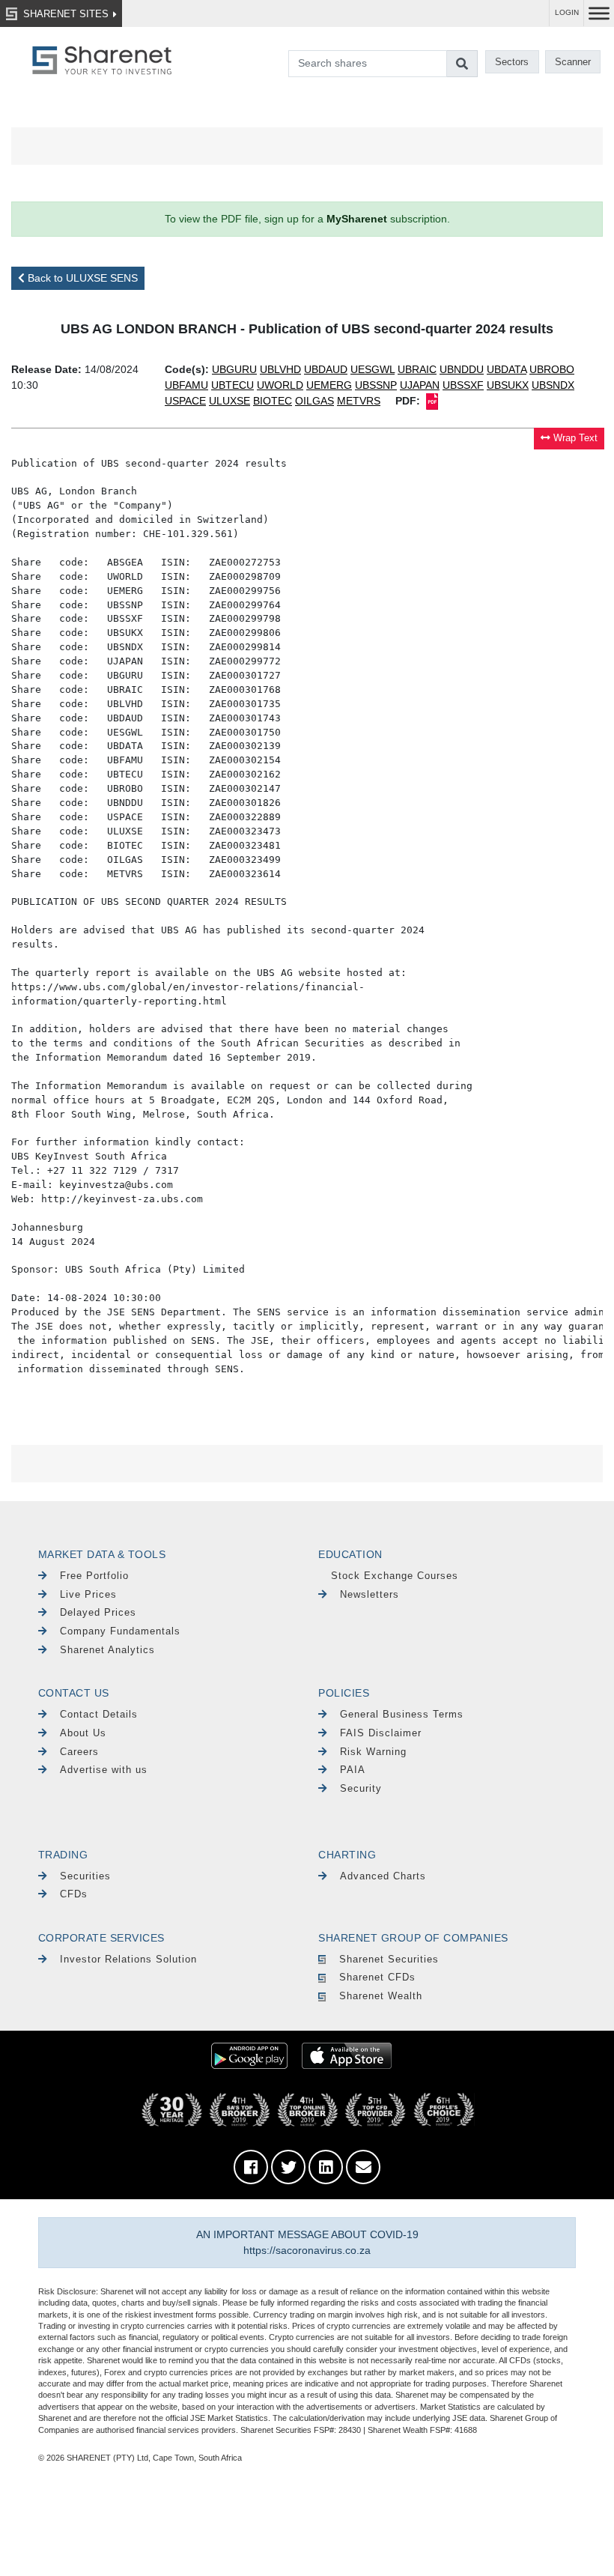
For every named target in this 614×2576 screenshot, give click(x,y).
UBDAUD (326, 369)
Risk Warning (373, 1752)
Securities (85, 1876)
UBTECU (232, 385)
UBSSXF (463, 385)
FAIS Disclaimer (381, 1733)
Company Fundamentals (120, 1631)
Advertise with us (104, 1770)
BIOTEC (273, 401)
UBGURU (234, 369)
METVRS (359, 401)
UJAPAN (420, 385)
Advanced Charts (383, 1876)
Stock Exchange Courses (395, 1576)
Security (361, 1788)
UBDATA (507, 369)
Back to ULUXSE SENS (81, 278)
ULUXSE (230, 401)
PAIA (353, 1770)
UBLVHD (280, 369)
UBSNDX (553, 385)
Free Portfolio (94, 1576)
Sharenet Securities (389, 1959)
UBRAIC (417, 369)
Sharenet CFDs (377, 1977)
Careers (79, 1752)
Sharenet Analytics (107, 1650)
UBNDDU (462, 369)
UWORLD (280, 385)
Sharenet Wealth (381, 1996)
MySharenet (357, 219)
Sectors (512, 62)
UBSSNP (376, 385)
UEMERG (329, 385)
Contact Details (99, 1714)
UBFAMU (186, 385)
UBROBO (552, 369)
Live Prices (88, 1594)
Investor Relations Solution (128, 1959)
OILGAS (314, 401)
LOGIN (567, 12)
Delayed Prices (98, 1612)
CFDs (74, 1894)
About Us (83, 1733)
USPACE (185, 401)
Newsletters (370, 1594)
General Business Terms (402, 1714)
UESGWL (373, 369)
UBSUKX (508, 385)
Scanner (573, 62)
